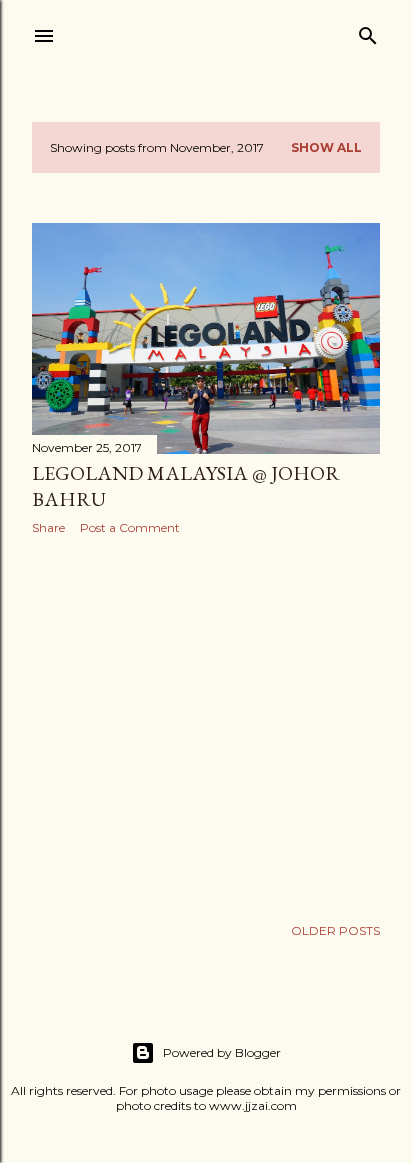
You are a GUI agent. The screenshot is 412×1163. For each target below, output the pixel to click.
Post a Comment (130, 527)
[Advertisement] (206, 725)
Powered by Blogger (222, 1052)
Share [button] (48, 527)
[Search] (368, 31)
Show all (326, 147)
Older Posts (335, 930)
